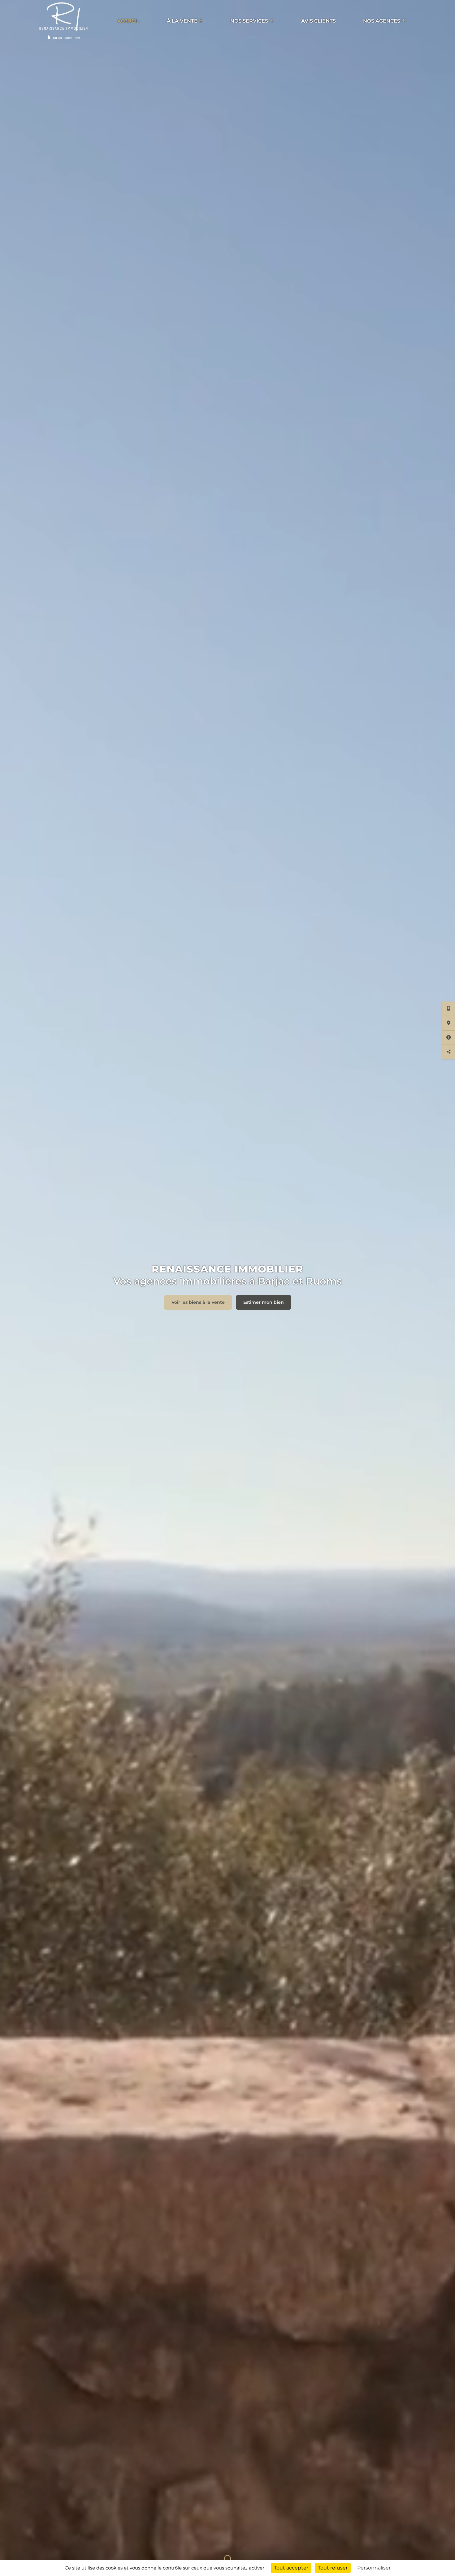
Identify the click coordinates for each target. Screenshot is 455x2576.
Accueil (128, 21)
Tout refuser (333, 2568)
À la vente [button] (182, 21)
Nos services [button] (249, 21)
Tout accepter (291, 2568)
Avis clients (318, 21)
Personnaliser (374, 2568)
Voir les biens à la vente (198, 1302)
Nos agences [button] (382, 21)
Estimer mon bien (264, 1302)
